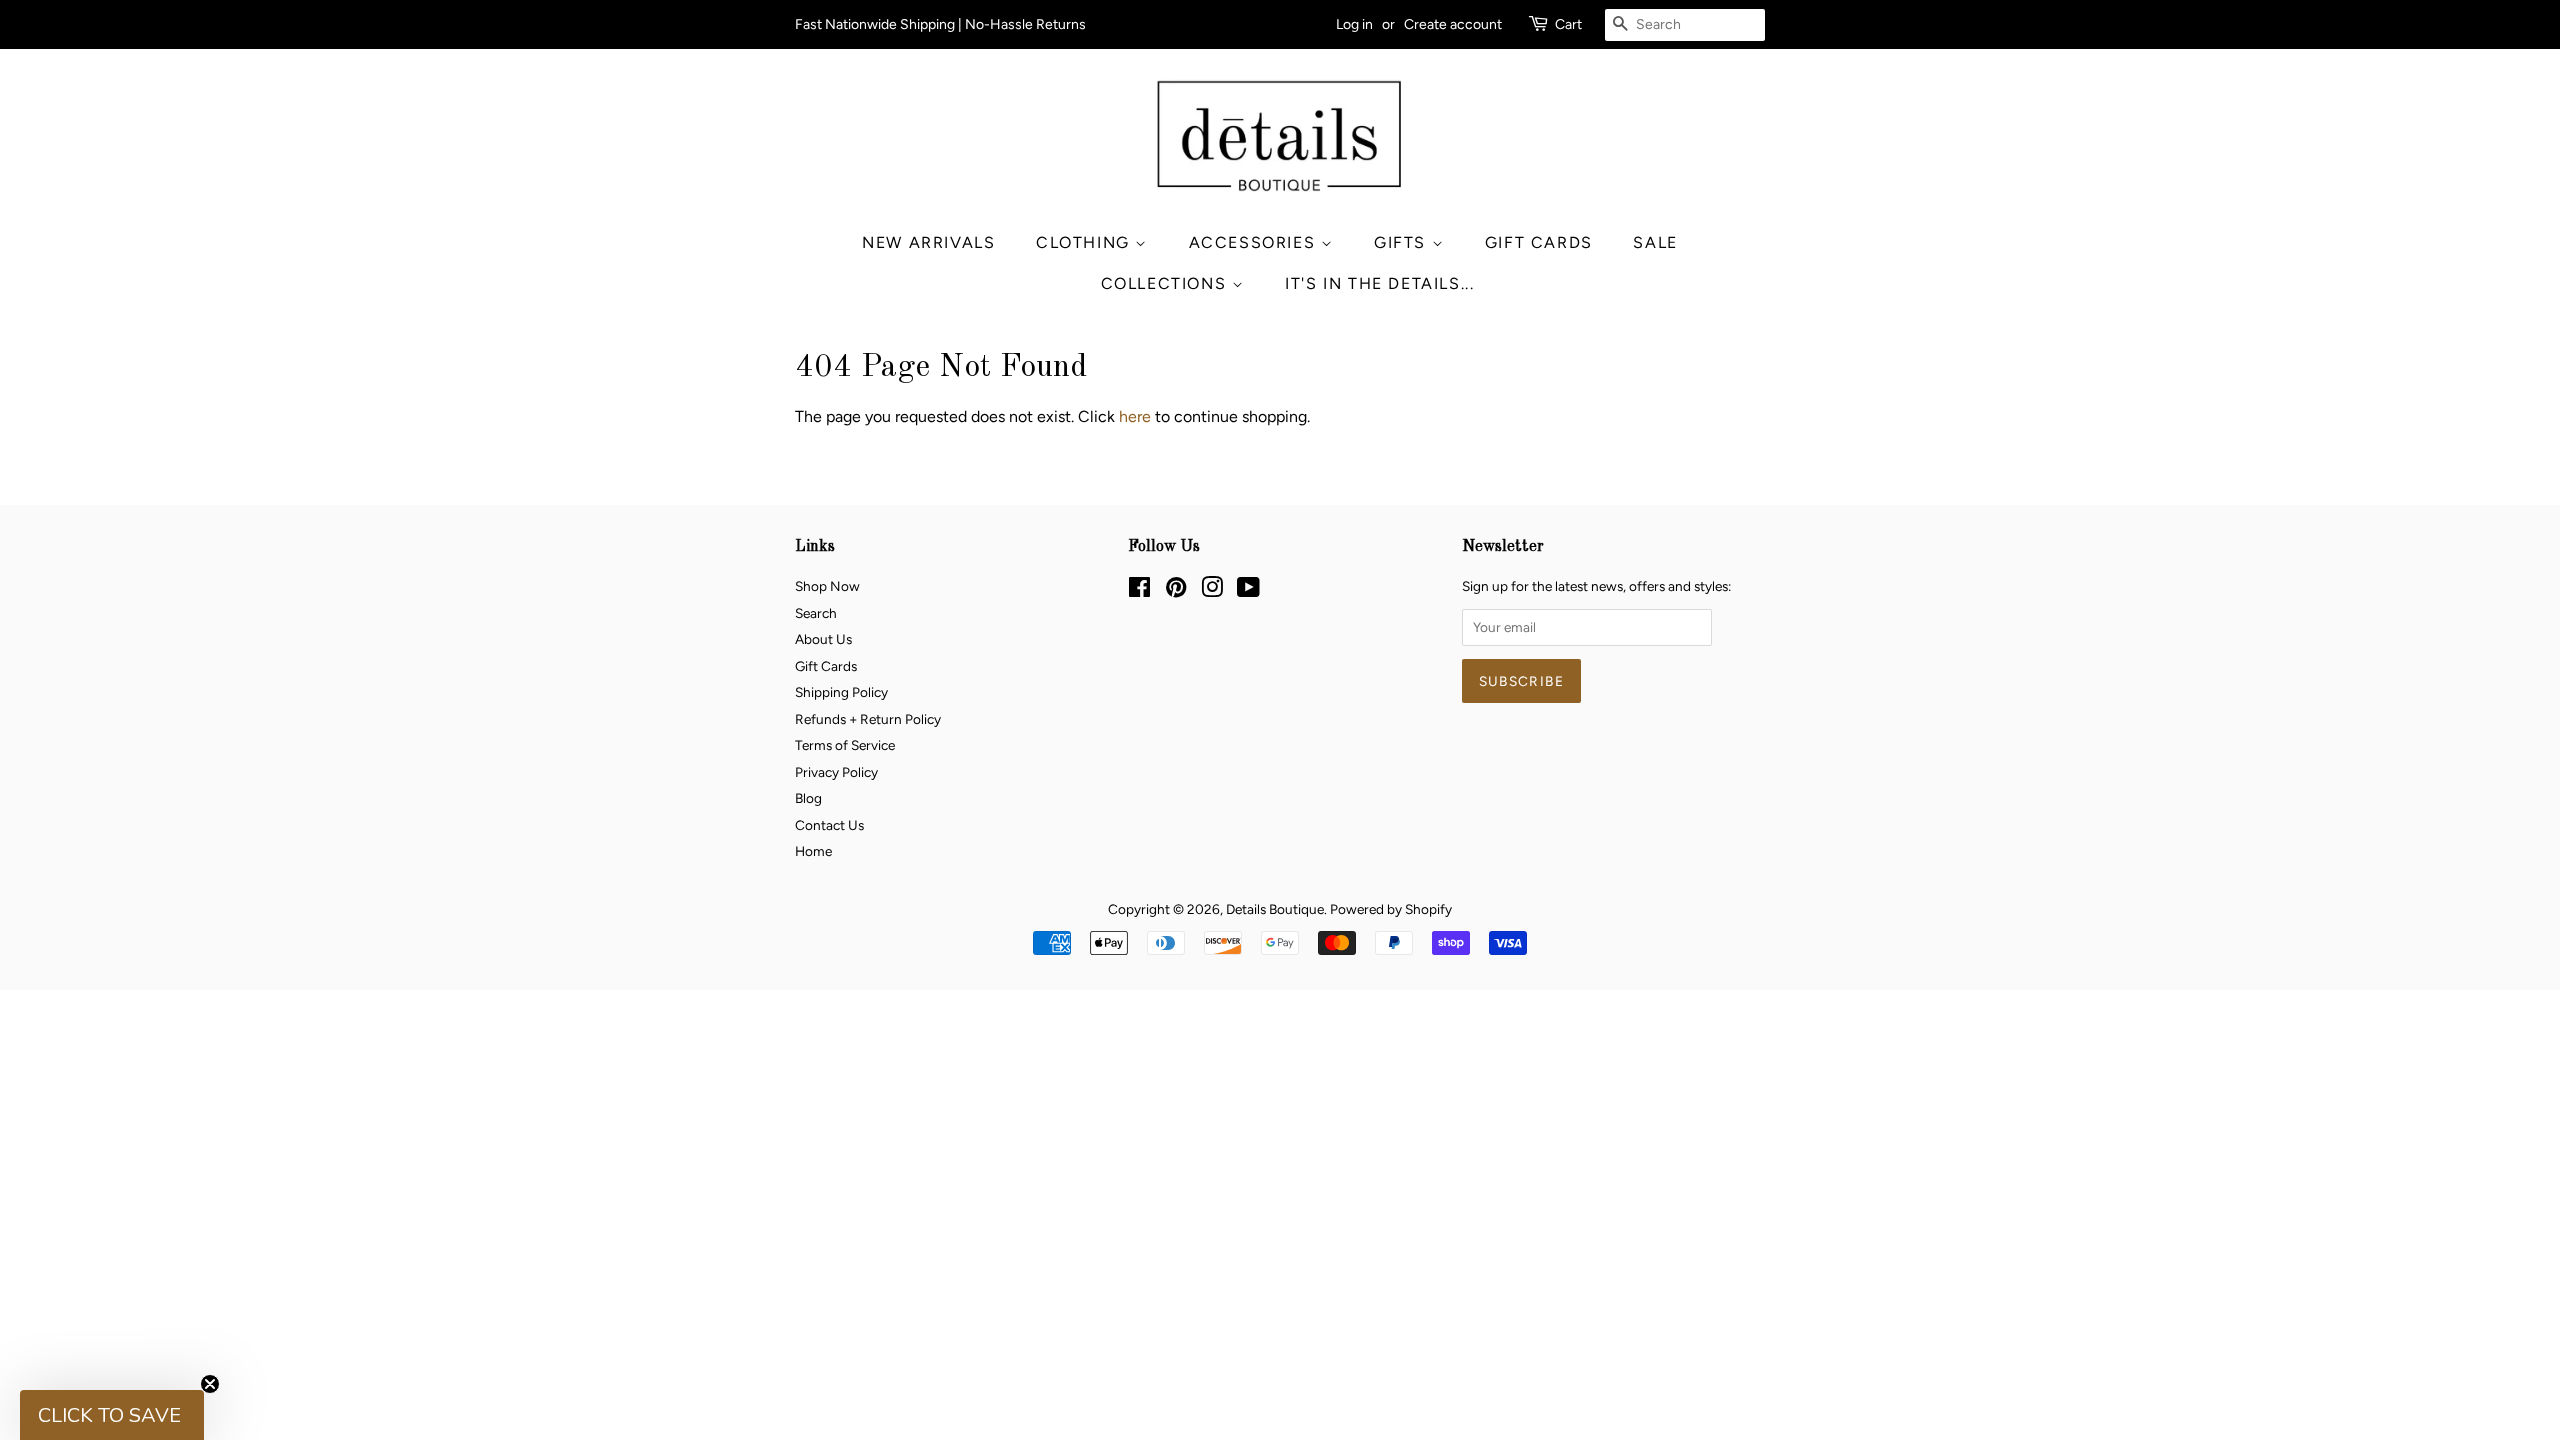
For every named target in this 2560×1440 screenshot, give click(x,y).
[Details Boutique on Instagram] (1212, 591)
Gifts (1403, 242)
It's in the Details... (1379, 283)
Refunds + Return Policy (868, 719)
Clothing (1085, 242)
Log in (1354, 24)
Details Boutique (1275, 909)
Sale (1655, 242)
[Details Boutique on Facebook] (1139, 591)
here (1135, 416)
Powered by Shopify (1391, 909)
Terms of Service (845, 745)
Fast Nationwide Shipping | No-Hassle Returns (940, 24)
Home (813, 851)
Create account (1453, 24)
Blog (808, 798)
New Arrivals (928, 242)
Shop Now (827, 586)
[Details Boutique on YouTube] (1248, 591)
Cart (1568, 24)
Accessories (1255, 242)
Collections (1166, 283)
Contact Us (829, 825)
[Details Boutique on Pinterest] (1176, 591)
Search (816, 613)
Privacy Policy (836, 772)
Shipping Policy (841, 692)
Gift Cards (1539, 242)
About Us (823, 639)
